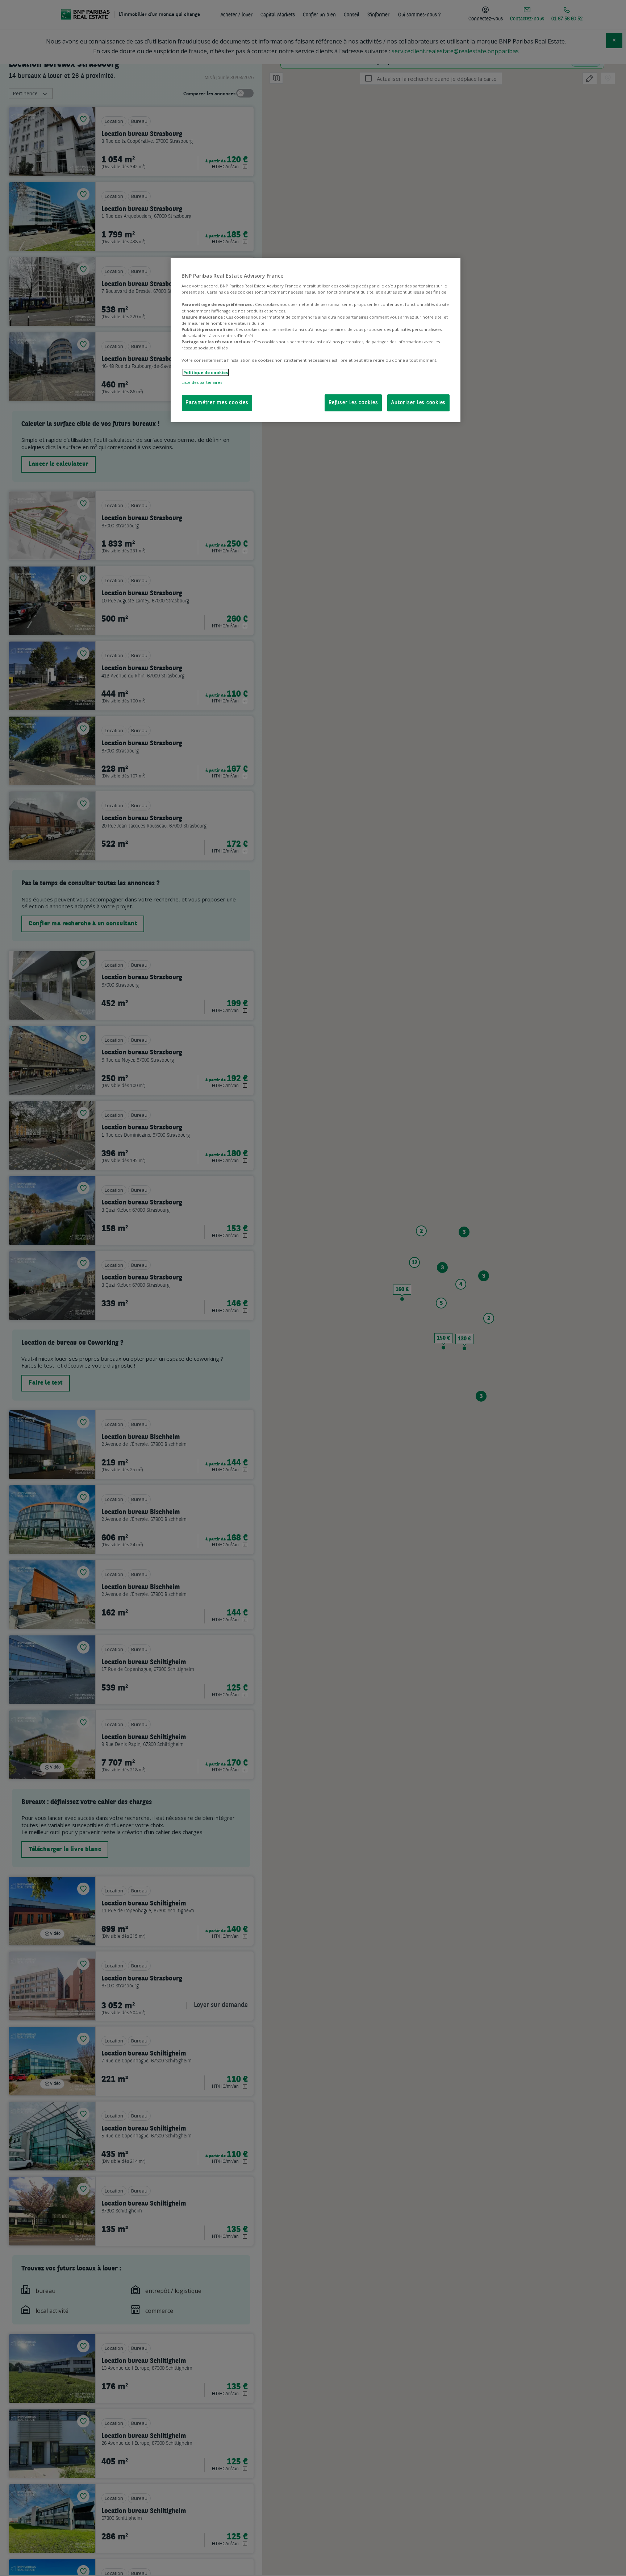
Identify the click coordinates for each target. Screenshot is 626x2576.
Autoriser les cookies (418, 403)
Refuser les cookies (353, 403)
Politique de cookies (206, 372)
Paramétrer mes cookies (217, 403)
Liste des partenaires (202, 382)
